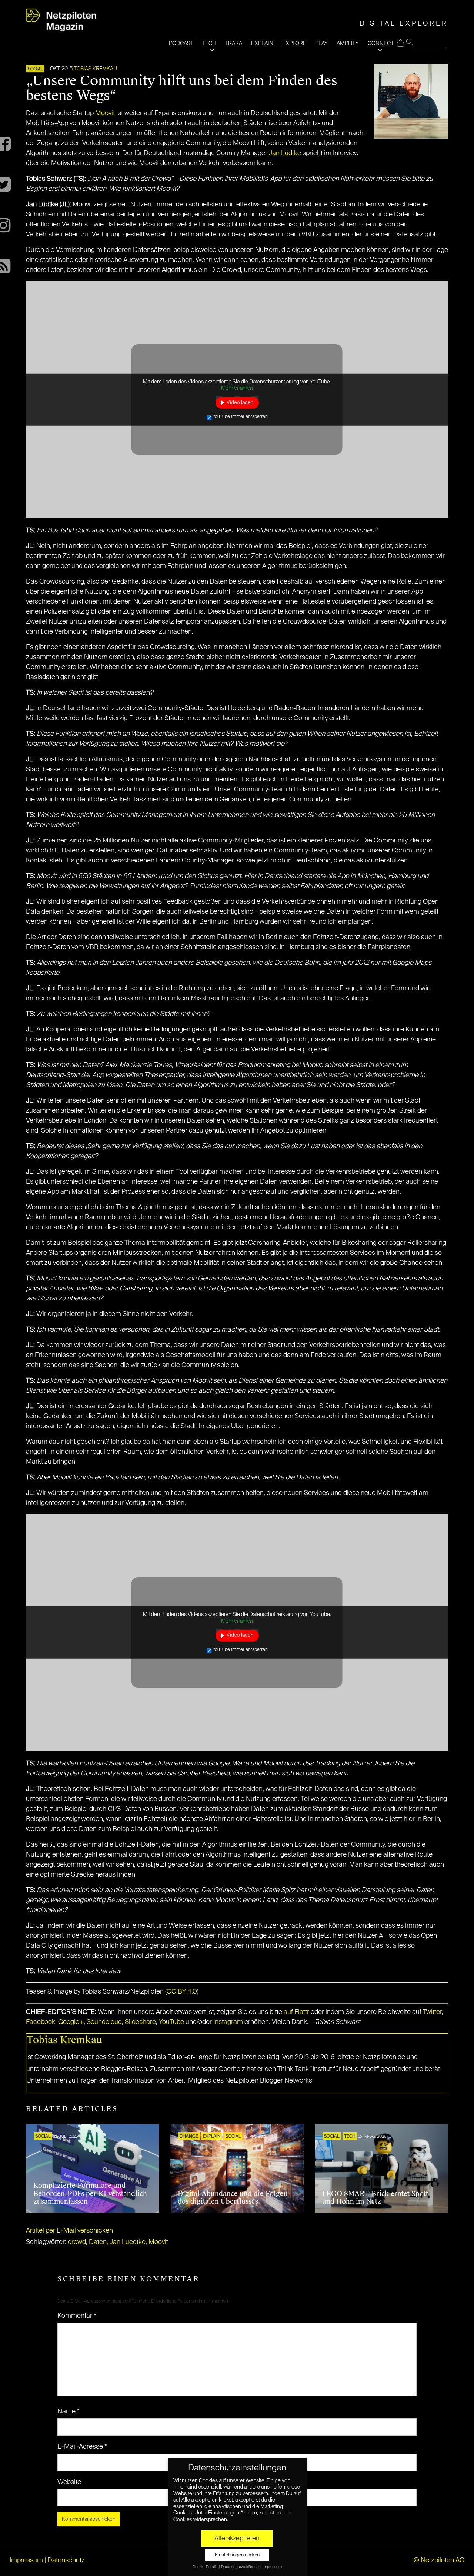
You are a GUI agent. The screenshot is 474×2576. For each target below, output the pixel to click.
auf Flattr (296, 2012)
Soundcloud (104, 2022)
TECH (209, 44)
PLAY (321, 44)
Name (69, 2412)
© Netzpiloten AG (439, 2560)
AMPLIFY (348, 44)
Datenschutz (66, 2560)
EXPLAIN (262, 44)
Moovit (105, 113)
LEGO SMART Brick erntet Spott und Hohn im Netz (375, 2198)
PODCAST (181, 44)
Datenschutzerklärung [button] (240, 2567)
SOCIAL (35, 69)
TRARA (234, 44)
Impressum (26, 2560)
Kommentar (77, 2316)
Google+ (71, 2022)
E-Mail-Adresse (82, 2447)
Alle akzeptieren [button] (237, 2539)
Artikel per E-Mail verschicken (69, 2231)
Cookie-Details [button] (205, 2567)
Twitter (432, 2012)
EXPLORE (294, 44)
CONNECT (381, 44)
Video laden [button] (240, 402)
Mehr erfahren (237, 388)
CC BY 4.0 (182, 1992)
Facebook (41, 2022)
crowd (77, 2242)
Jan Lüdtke (285, 153)
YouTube (171, 2022)
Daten (98, 2242)
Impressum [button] (272, 2567)
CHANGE (189, 2137)
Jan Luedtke (128, 2242)
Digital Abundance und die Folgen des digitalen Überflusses (233, 2198)
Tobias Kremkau (95, 69)
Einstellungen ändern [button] (237, 2555)
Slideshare (140, 2022)
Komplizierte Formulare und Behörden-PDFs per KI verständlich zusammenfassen (90, 2193)
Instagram (228, 2022)
